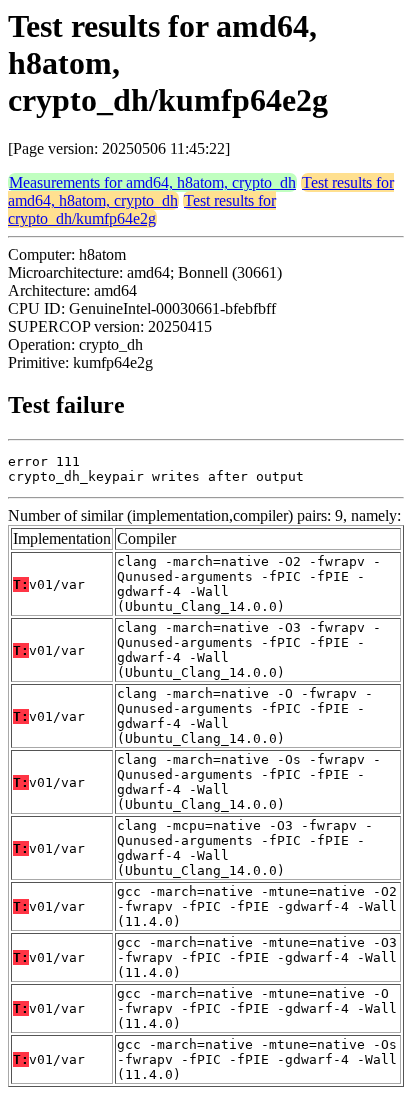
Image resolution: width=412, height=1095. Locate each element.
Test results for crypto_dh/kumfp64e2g (142, 209)
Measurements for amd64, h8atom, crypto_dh (152, 182)
